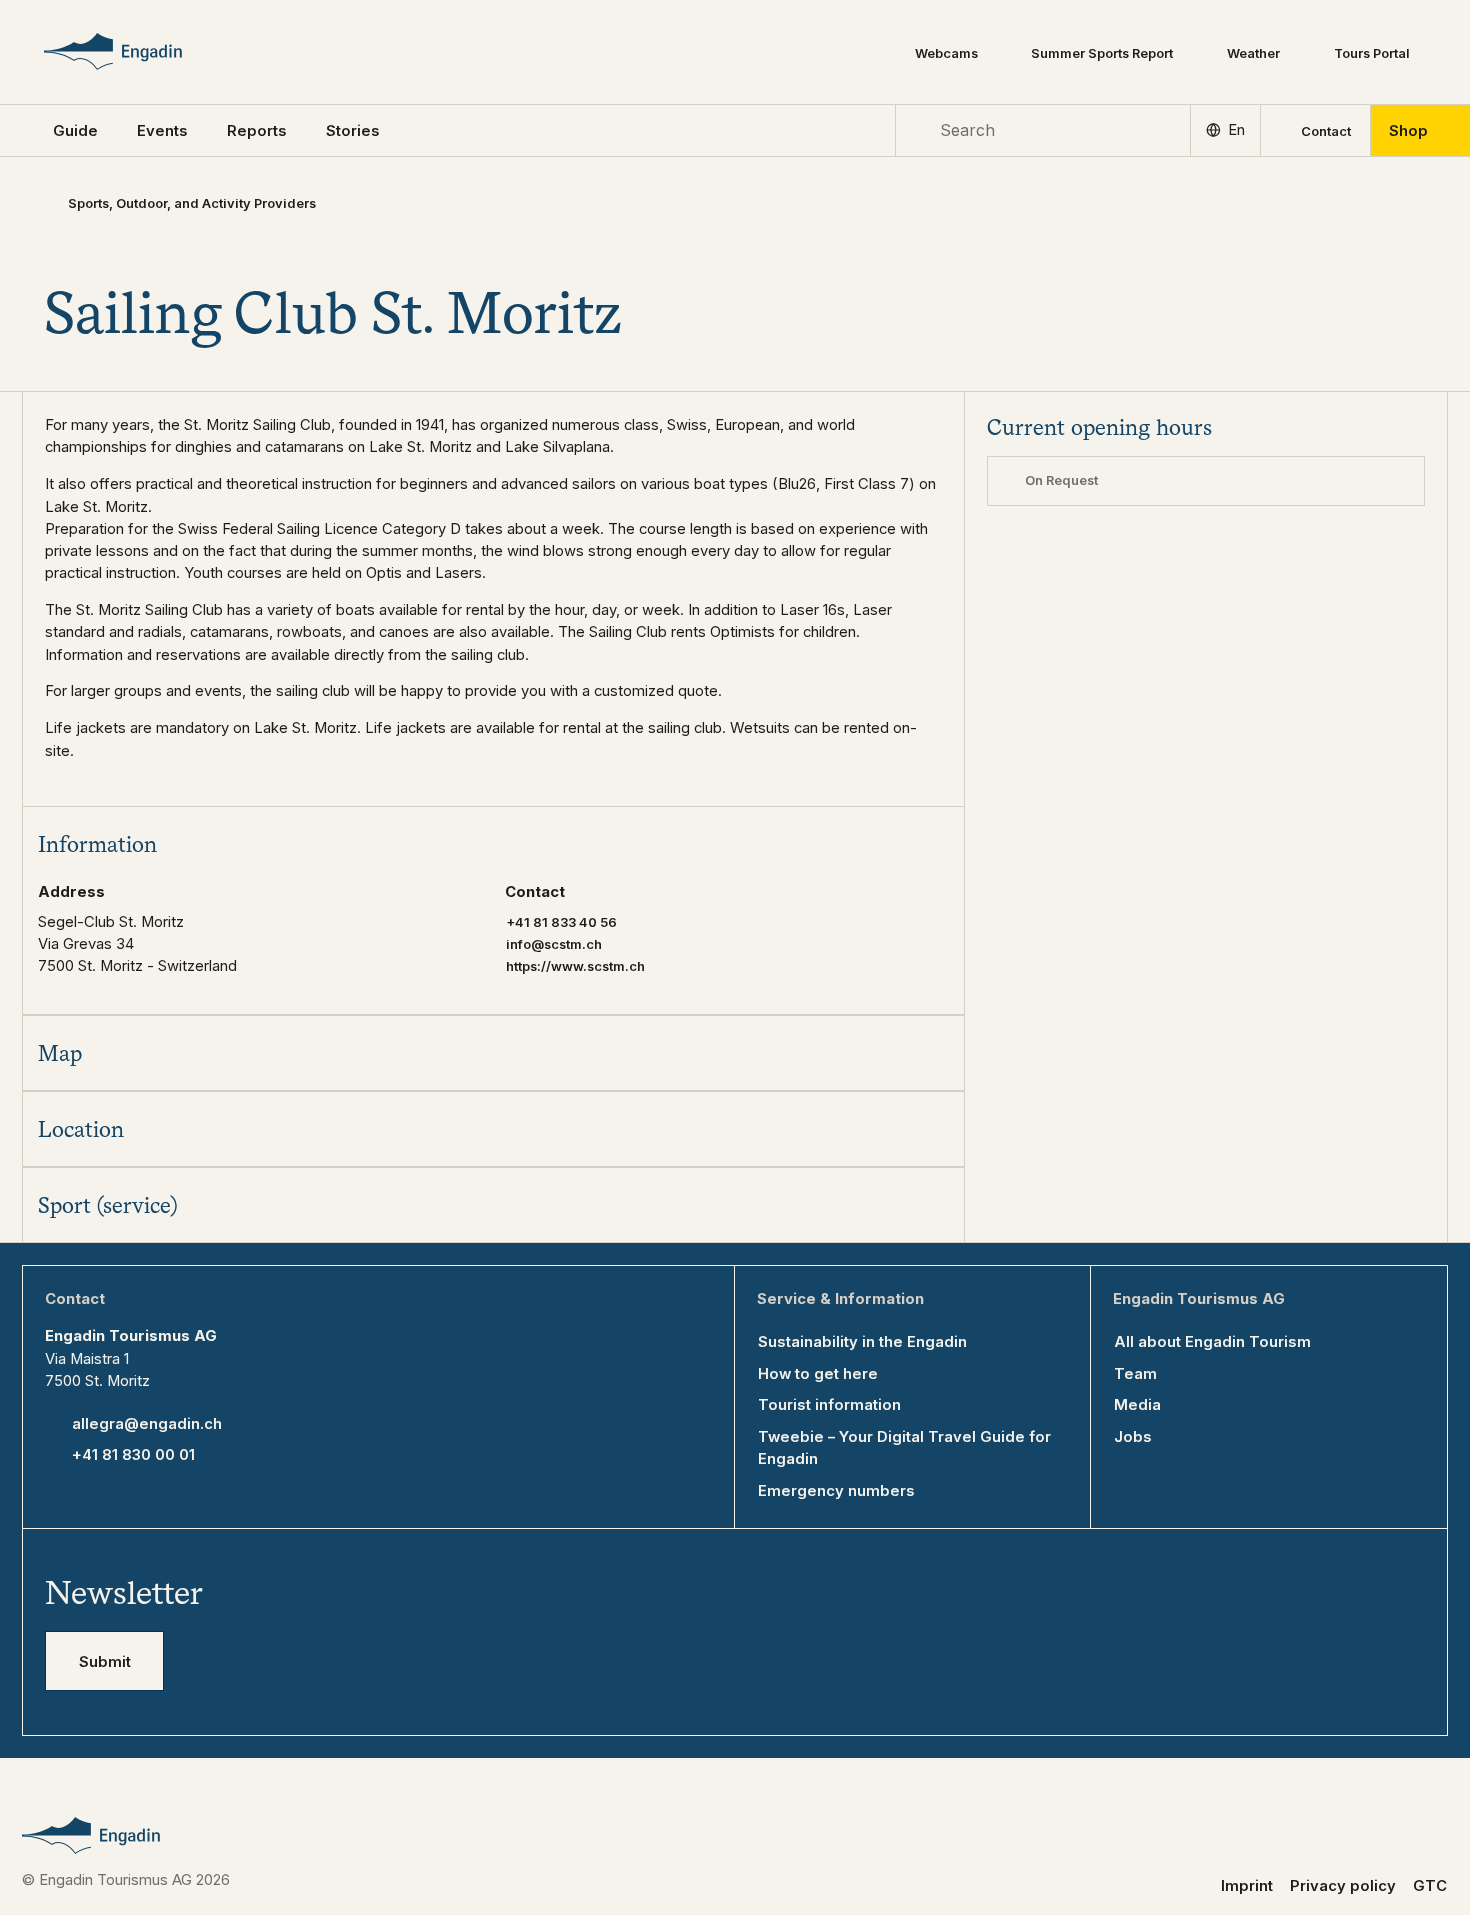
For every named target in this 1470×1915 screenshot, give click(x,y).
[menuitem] (162, 131)
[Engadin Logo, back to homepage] (143, 51)
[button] (75, 131)
